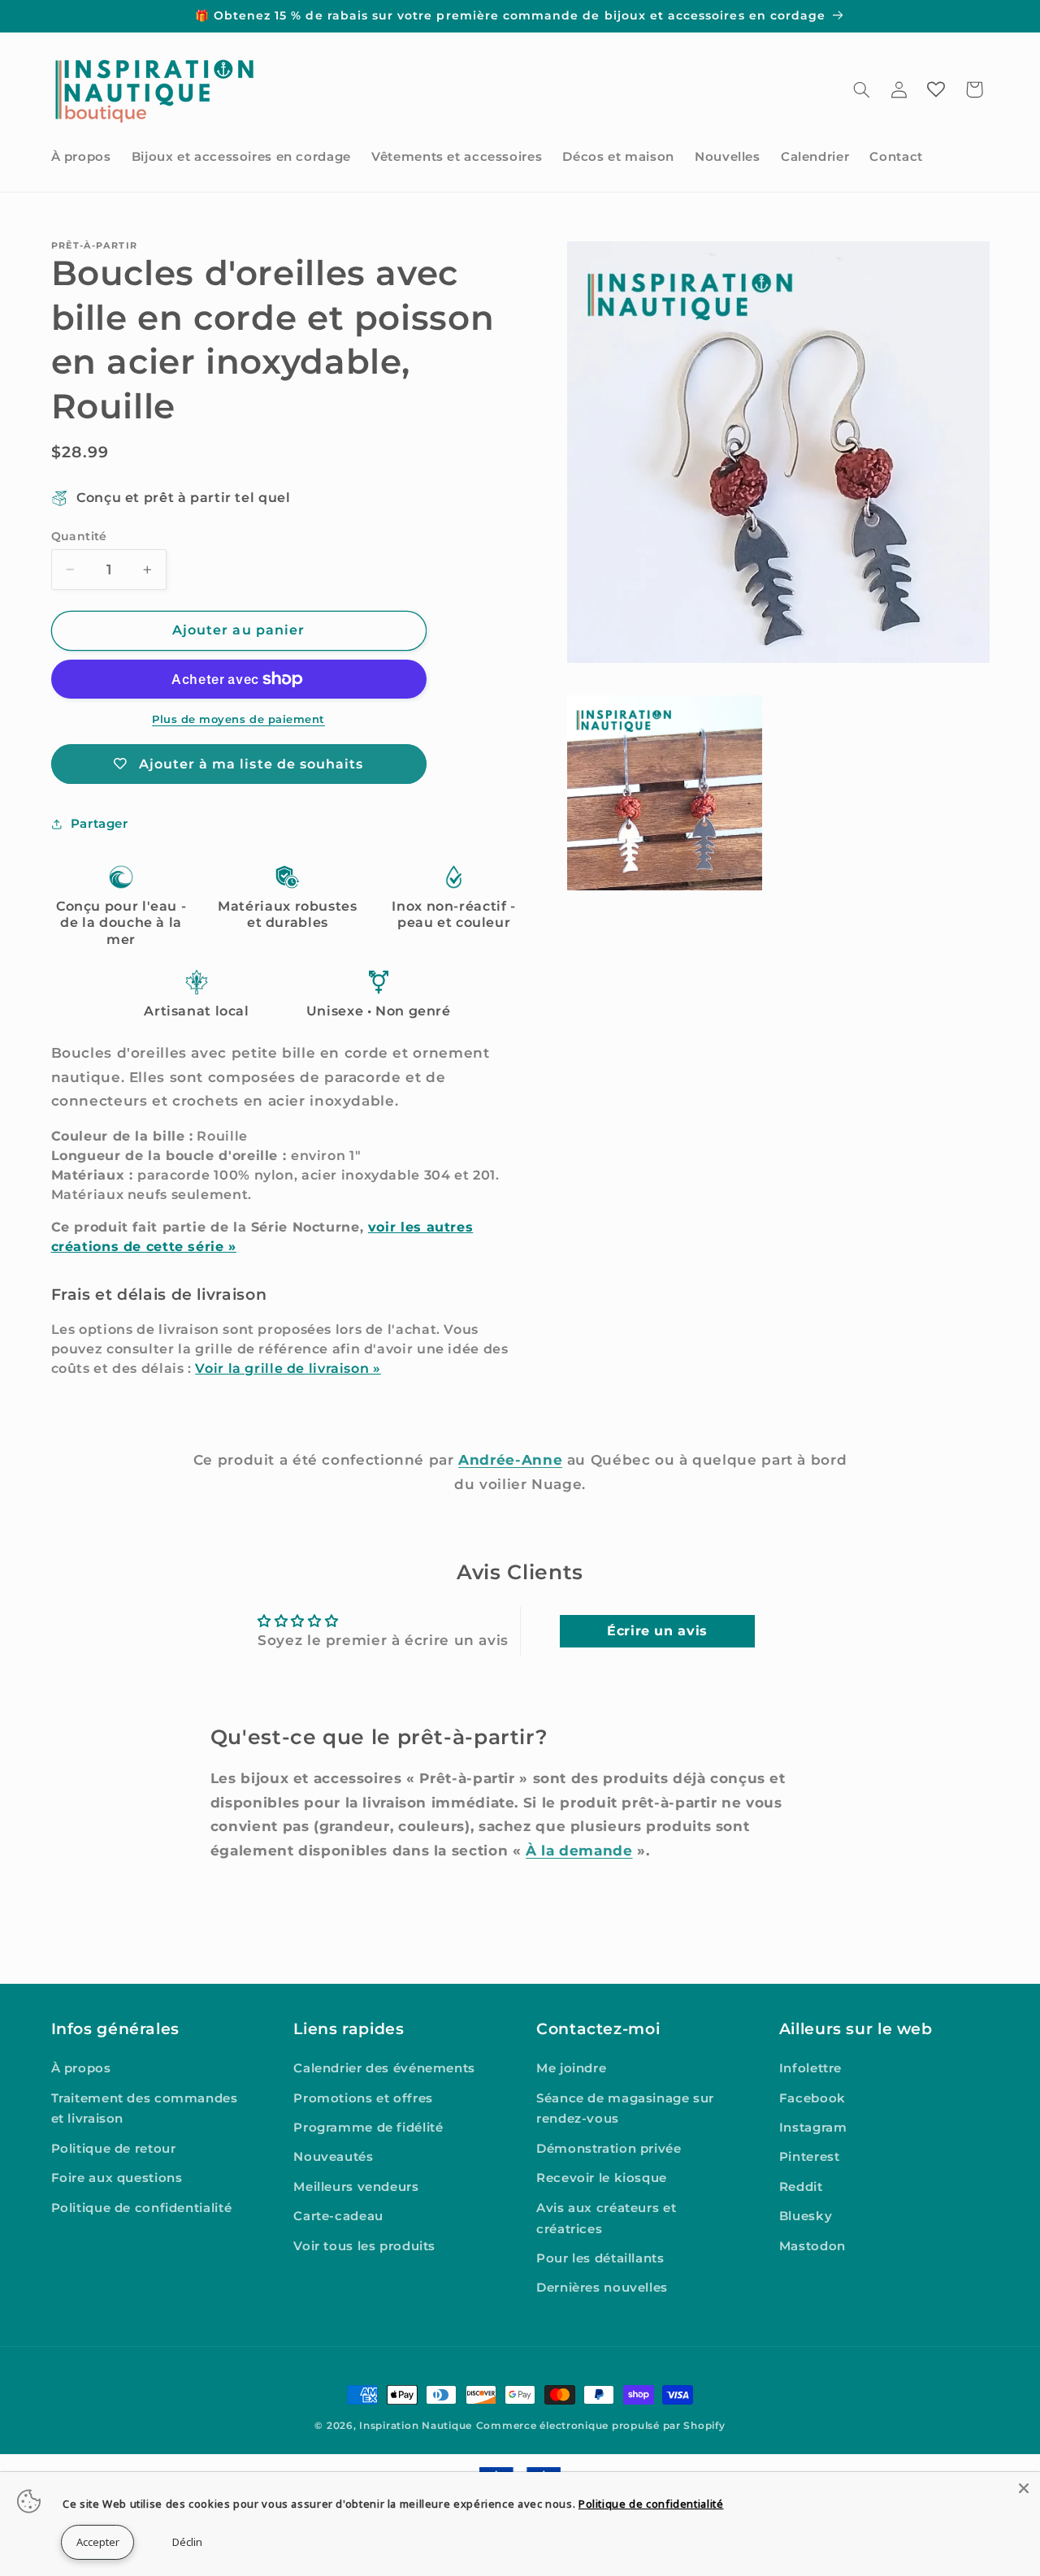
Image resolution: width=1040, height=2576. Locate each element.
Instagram (813, 2128)
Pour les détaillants (600, 2258)
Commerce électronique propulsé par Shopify (601, 2426)
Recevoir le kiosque (602, 2178)
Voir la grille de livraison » (288, 1368)
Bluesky (806, 2216)
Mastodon (812, 2246)
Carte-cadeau (338, 2216)
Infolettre (810, 2068)
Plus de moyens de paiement (238, 719)
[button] (861, 89)
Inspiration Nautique (416, 2426)
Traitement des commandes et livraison (145, 2109)
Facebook (812, 2098)
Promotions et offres (363, 2098)
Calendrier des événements (384, 2068)
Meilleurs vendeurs (356, 2187)
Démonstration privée (609, 2149)
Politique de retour (114, 2149)
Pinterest (810, 2157)
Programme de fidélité (368, 2128)
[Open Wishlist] (936, 89)
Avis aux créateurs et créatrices (606, 2219)
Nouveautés (333, 2157)
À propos (81, 2068)
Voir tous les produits (364, 2246)
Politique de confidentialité (142, 2208)
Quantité (79, 536)
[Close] (1024, 2488)
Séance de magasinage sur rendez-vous (625, 2109)
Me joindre (571, 2068)
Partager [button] (100, 824)
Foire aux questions (117, 2178)
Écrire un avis (657, 1631)
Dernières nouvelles (602, 2288)
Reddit (801, 2187)
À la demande (579, 1851)
